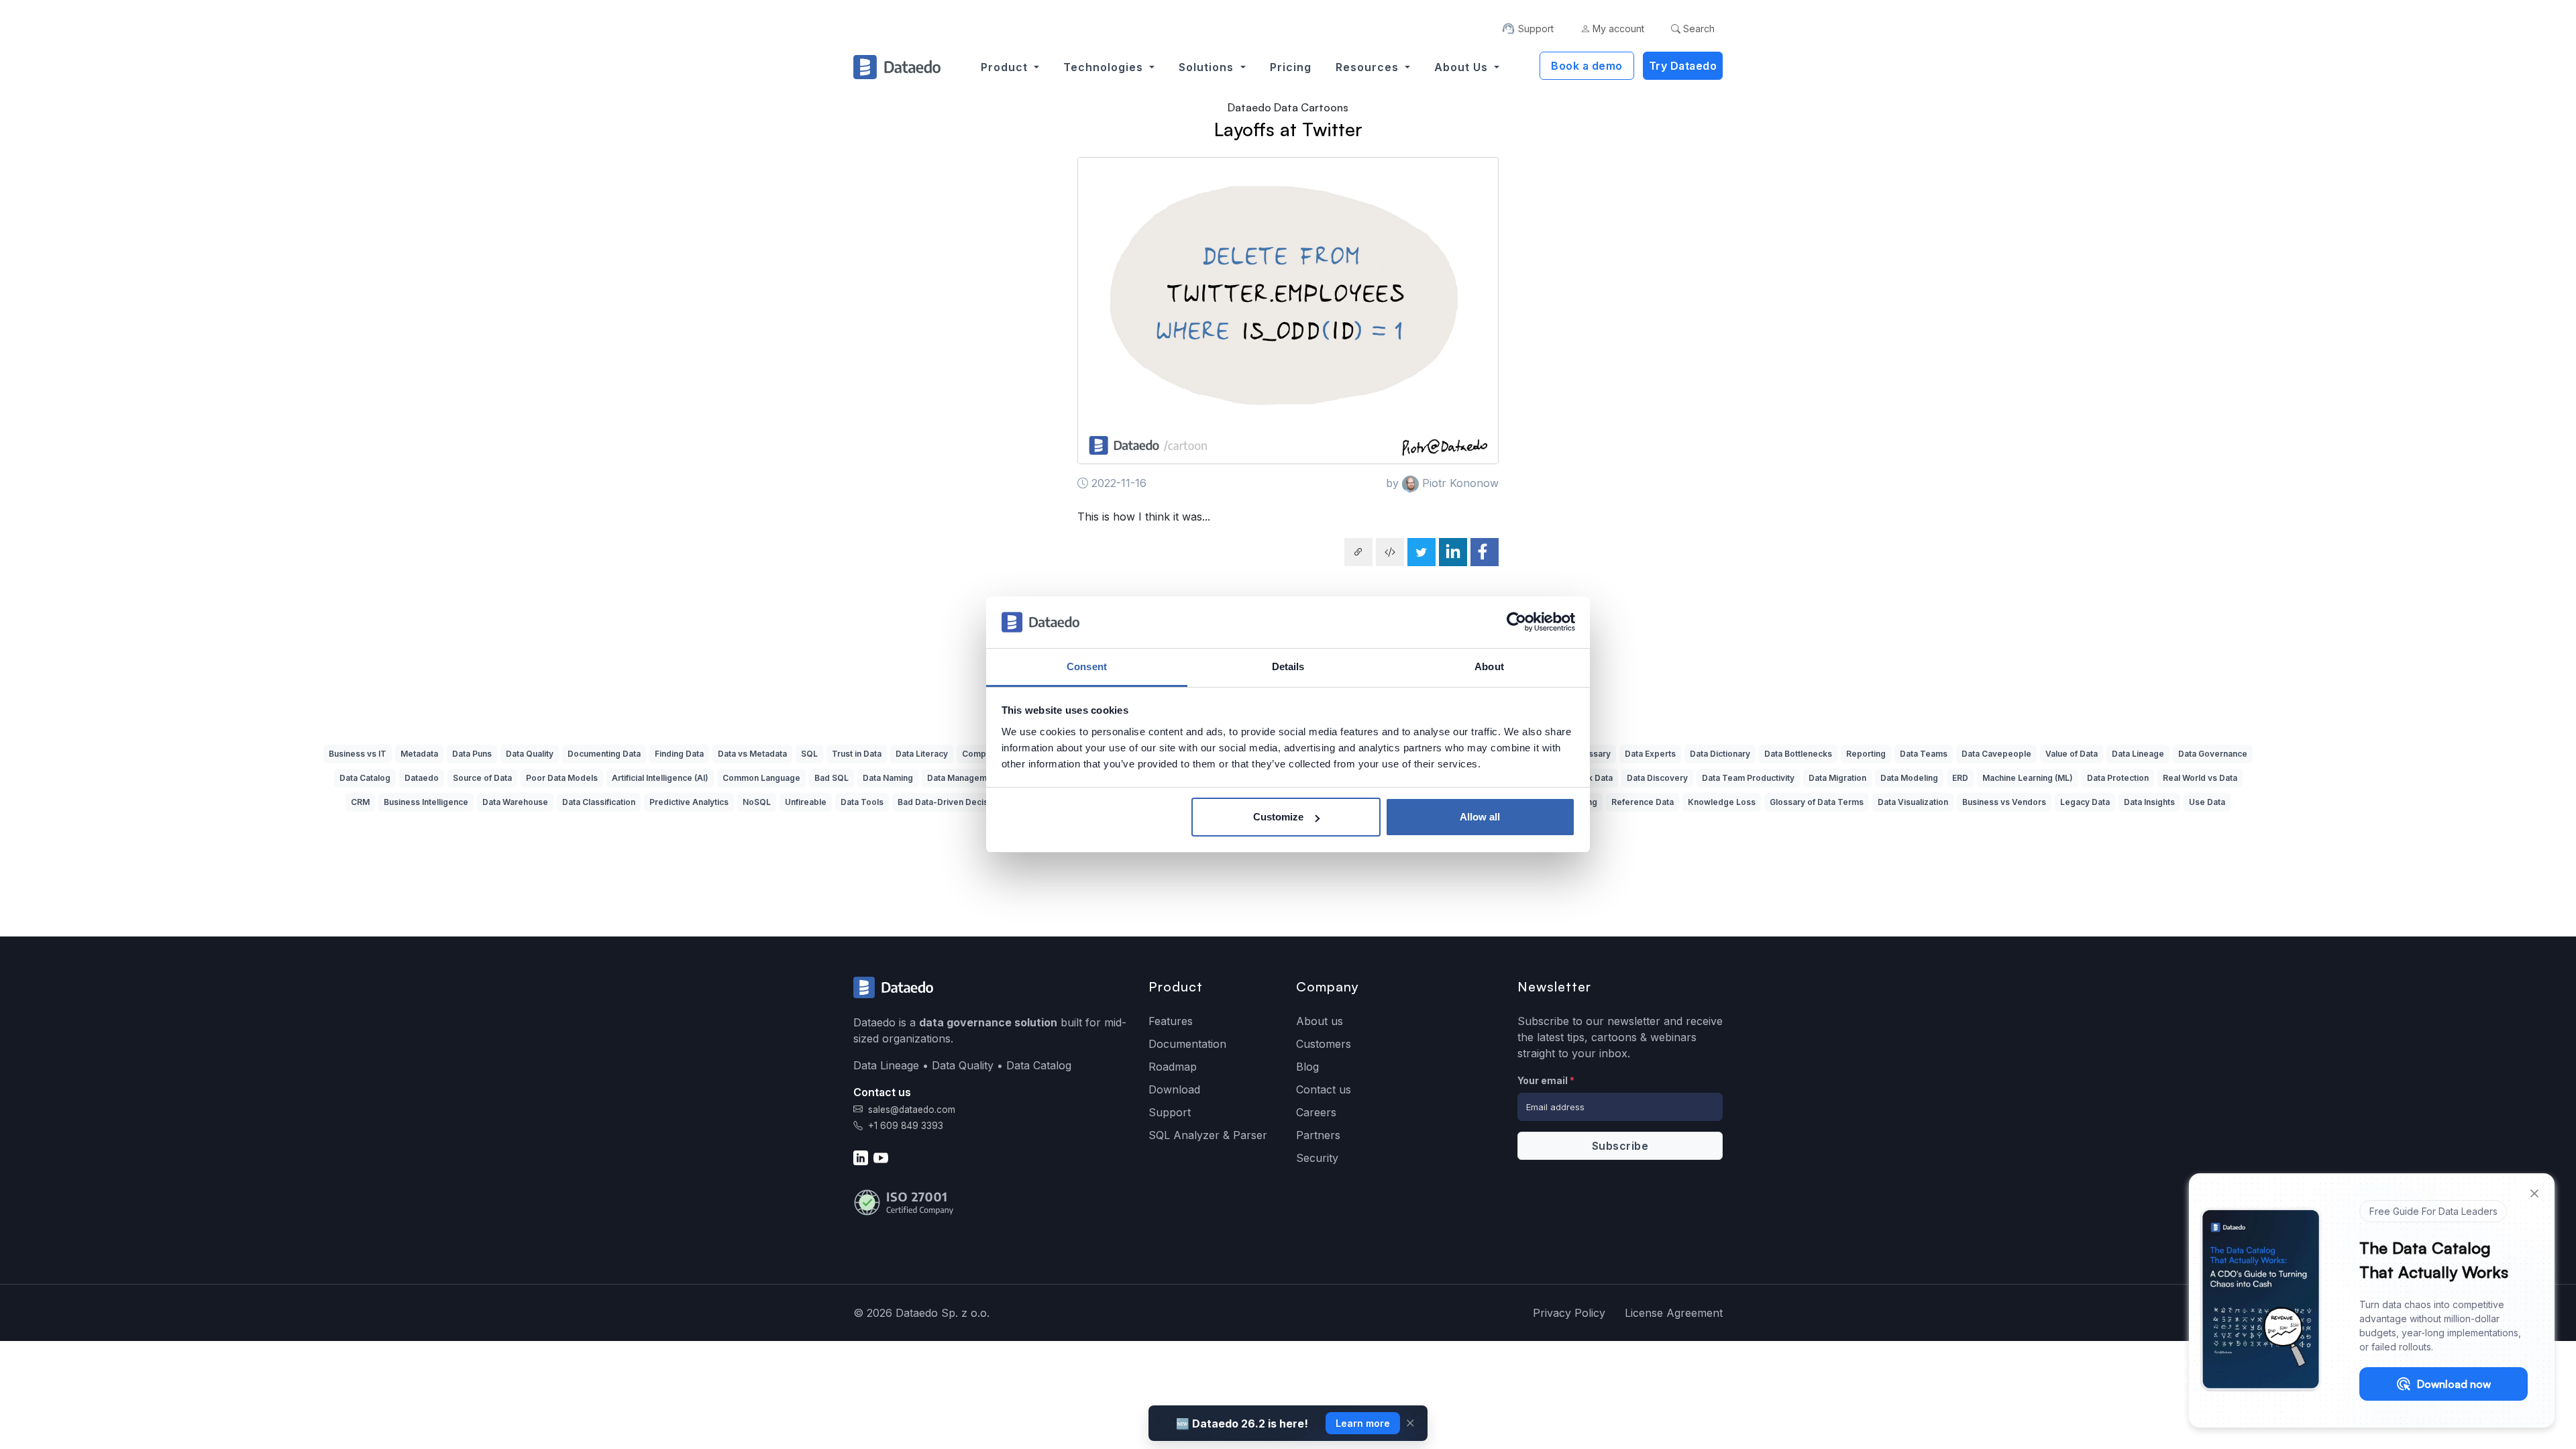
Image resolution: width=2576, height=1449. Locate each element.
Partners (1318, 1135)
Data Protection (2118, 778)
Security (1317, 1158)
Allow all (1480, 817)
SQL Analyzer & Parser (1208, 1135)
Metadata (419, 754)
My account (1617, 29)
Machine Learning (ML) (2028, 778)
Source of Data (482, 778)
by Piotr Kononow (1442, 483)
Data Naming (888, 778)
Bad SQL (831, 778)
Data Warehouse (515, 802)
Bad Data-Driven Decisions (951, 802)
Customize (1278, 817)
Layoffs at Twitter (1288, 129)
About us (1320, 1021)
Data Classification (599, 802)
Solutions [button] (1208, 67)
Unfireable (806, 802)
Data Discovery (1657, 778)
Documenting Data (604, 754)
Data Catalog (365, 778)
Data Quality (530, 754)
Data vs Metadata (752, 754)
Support (1170, 1112)
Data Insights (2149, 802)
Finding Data (679, 754)
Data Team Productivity (1748, 778)
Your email (1546, 1080)
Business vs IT (358, 754)
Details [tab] (1288, 666)
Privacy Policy (1569, 1313)
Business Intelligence (426, 802)
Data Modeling (1909, 778)
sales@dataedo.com (912, 1110)
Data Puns (472, 754)
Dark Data (1593, 778)
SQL (809, 754)
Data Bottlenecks (1798, 754)
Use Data (2207, 802)
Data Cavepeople (1996, 754)
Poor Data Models (562, 778)
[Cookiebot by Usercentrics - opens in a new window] (1516, 623)
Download (1174, 1089)
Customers (1324, 1044)
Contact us (1324, 1089)
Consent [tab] (1087, 666)
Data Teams (1924, 754)
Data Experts (1650, 754)
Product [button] (1006, 67)
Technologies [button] (1105, 67)
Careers (1316, 1112)
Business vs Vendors (2004, 802)
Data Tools (862, 802)
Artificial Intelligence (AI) (660, 778)
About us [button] (1463, 67)
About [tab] (1489, 666)
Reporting (1866, 754)
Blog (1307, 1067)
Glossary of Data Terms (1817, 802)
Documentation (1187, 1044)
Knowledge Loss (1722, 802)
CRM (360, 802)
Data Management (963, 778)
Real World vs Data (2200, 778)
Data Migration (1837, 778)
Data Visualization (1913, 802)
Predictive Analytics (689, 802)
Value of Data (2072, 754)
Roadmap (1173, 1067)
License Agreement (1674, 1313)
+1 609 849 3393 (904, 1126)
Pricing (1291, 67)
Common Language (761, 778)
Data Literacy (922, 754)
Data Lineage (2138, 754)
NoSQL (757, 802)
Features (1171, 1021)
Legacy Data (2085, 802)
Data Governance (2213, 754)
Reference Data (1643, 802)
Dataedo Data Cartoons (1288, 107)
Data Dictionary (1720, 754)
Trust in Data (857, 754)
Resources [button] (1369, 67)
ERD (1960, 778)
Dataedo (422, 778)
